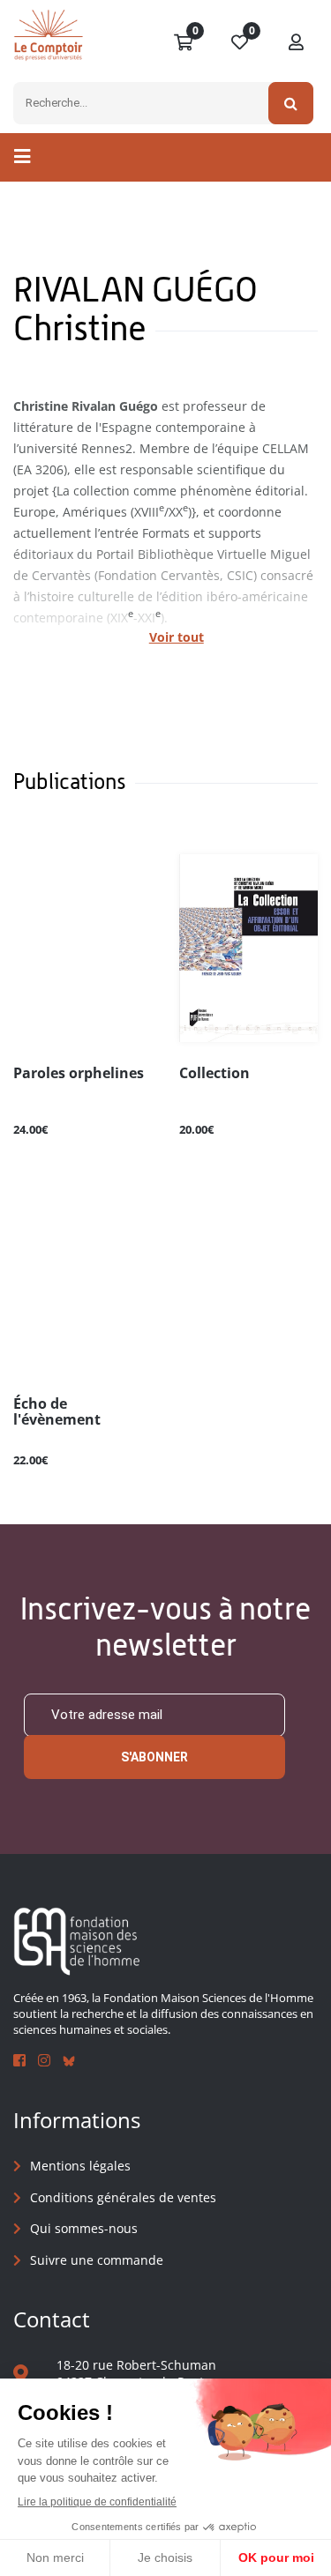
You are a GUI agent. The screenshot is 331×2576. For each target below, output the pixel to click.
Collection (214, 1074)
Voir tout (177, 637)
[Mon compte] (297, 43)
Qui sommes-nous (84, 2228)
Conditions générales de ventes (123, 2197)
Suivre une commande (97, 2260)
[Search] (291, 103)
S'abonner (154, 1757)
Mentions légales (80, 2166)
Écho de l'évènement (57, 1412)
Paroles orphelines (79, 1074)
